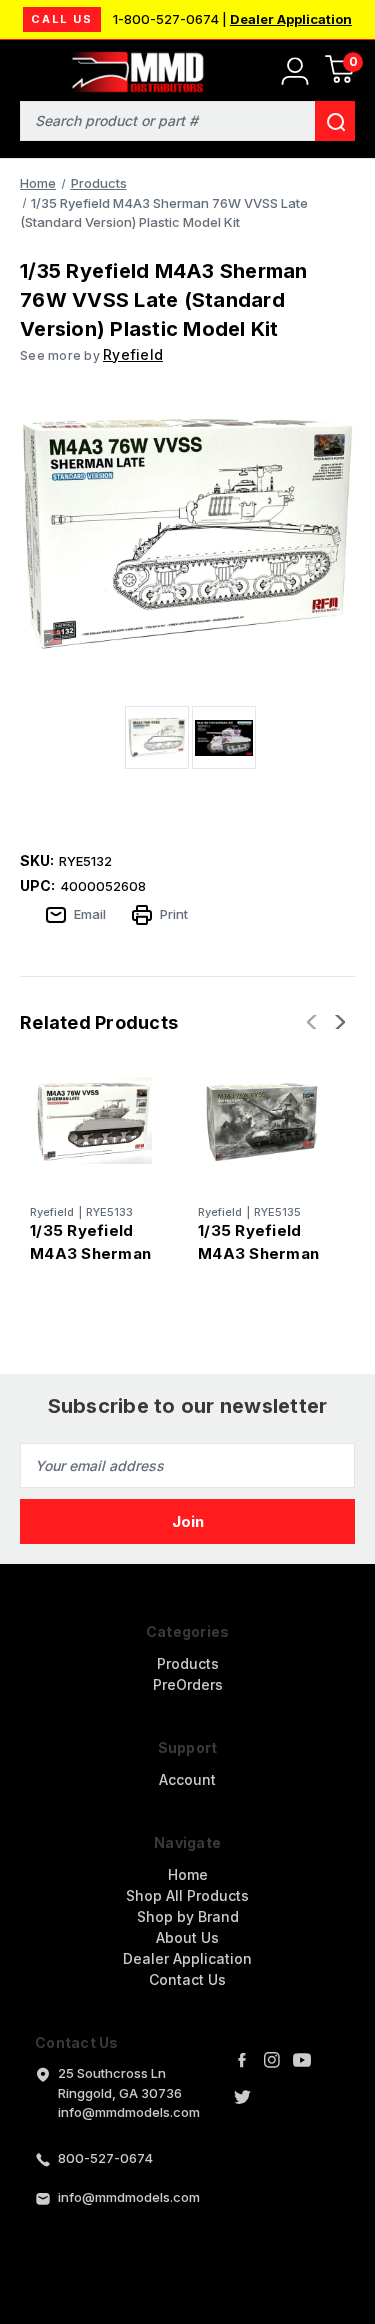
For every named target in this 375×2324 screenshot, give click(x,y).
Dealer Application (291, 19)
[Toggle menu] (27, 67)
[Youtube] (302, 2060)
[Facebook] (242, 2060)
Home (188, 1874)
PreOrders (188, 1684)
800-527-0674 (105, 2158)
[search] (335, 121)
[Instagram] (272, 2060)
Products (188, 1663)
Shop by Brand (188, 1916)
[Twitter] (242, 2097)
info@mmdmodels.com (129, 2197)
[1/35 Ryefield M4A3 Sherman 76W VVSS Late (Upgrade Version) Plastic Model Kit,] (93, 1120)
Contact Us (187, 1979)
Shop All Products (187, 1895)
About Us (187, 1937)
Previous (314, 1022)
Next (338, 1022)
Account (187, 1779)
